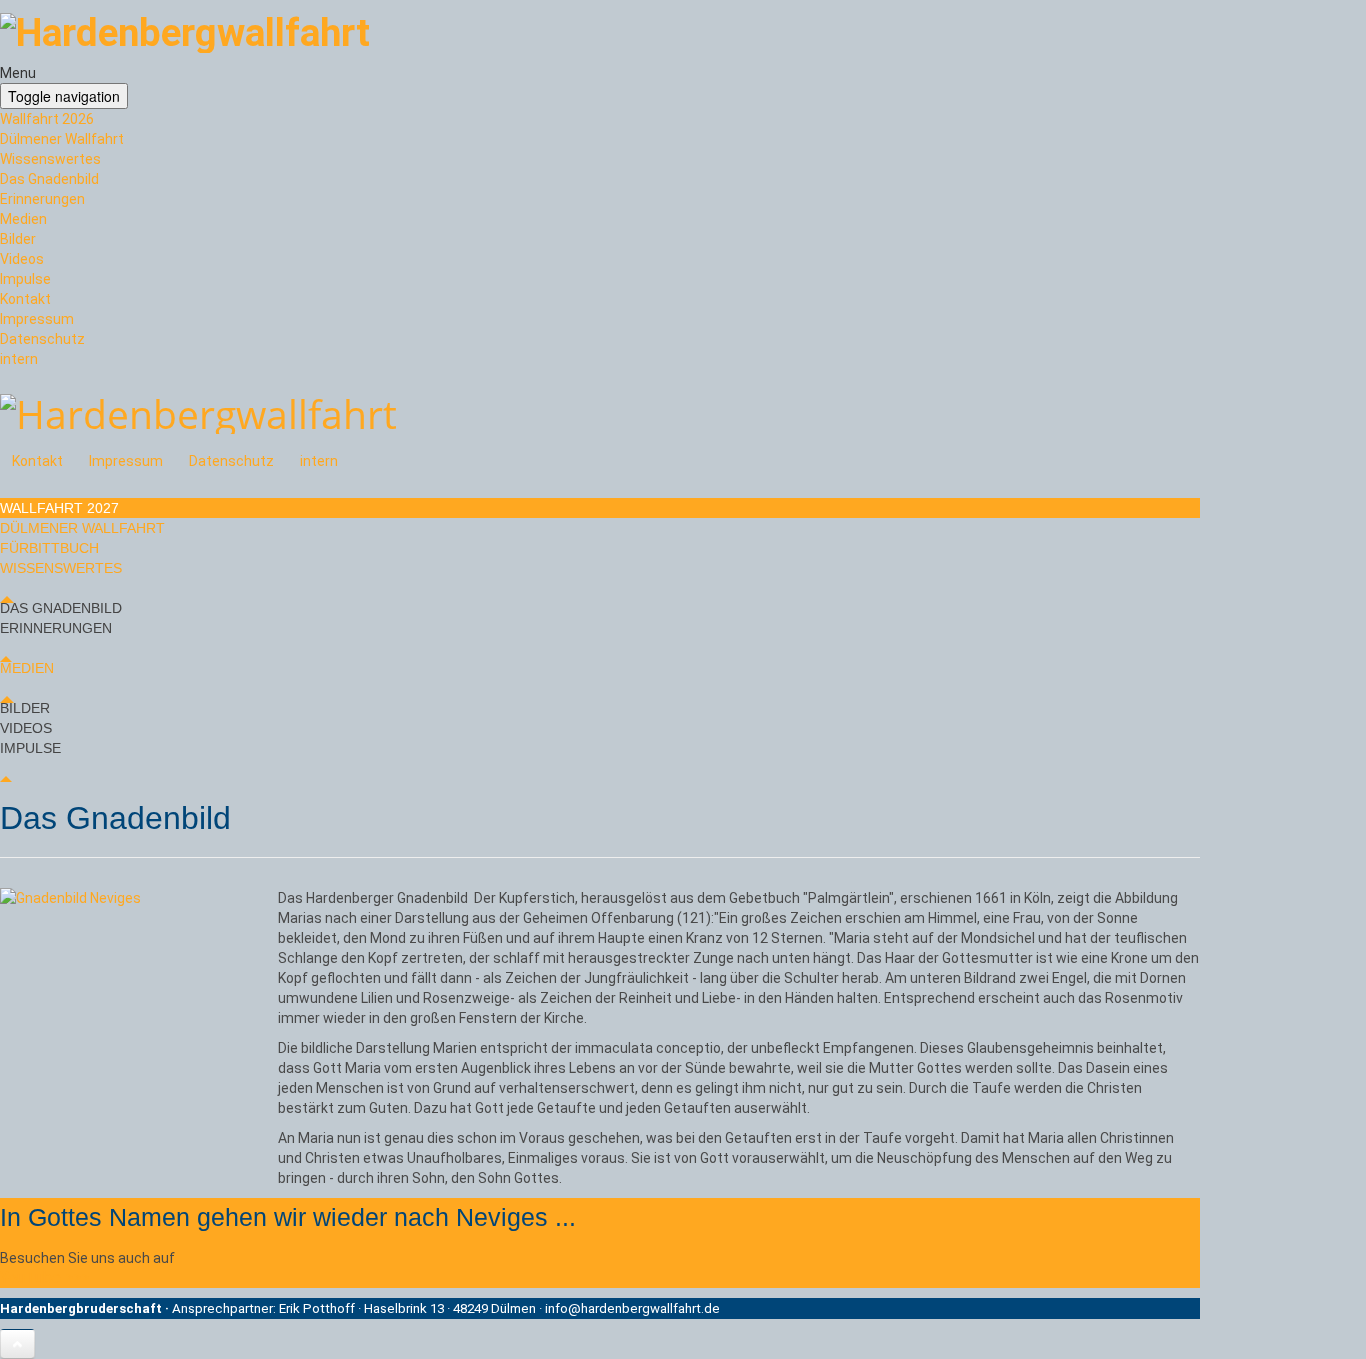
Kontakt (25, 299)
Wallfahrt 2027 (59, 508)
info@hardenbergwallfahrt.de (632, 1308)
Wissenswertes (50, 159)
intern (19, 359)
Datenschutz (42, 339)
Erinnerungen (42, 199)
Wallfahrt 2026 (47, 119)
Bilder (18, 239)
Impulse (25, 279)
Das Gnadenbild (49, 179)
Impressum (37, 319)
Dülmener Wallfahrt (62, 139)
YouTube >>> (44, 1277)
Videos (22, 259)
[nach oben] (17, 1344)
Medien (23, 219)
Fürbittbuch (49, 548)
